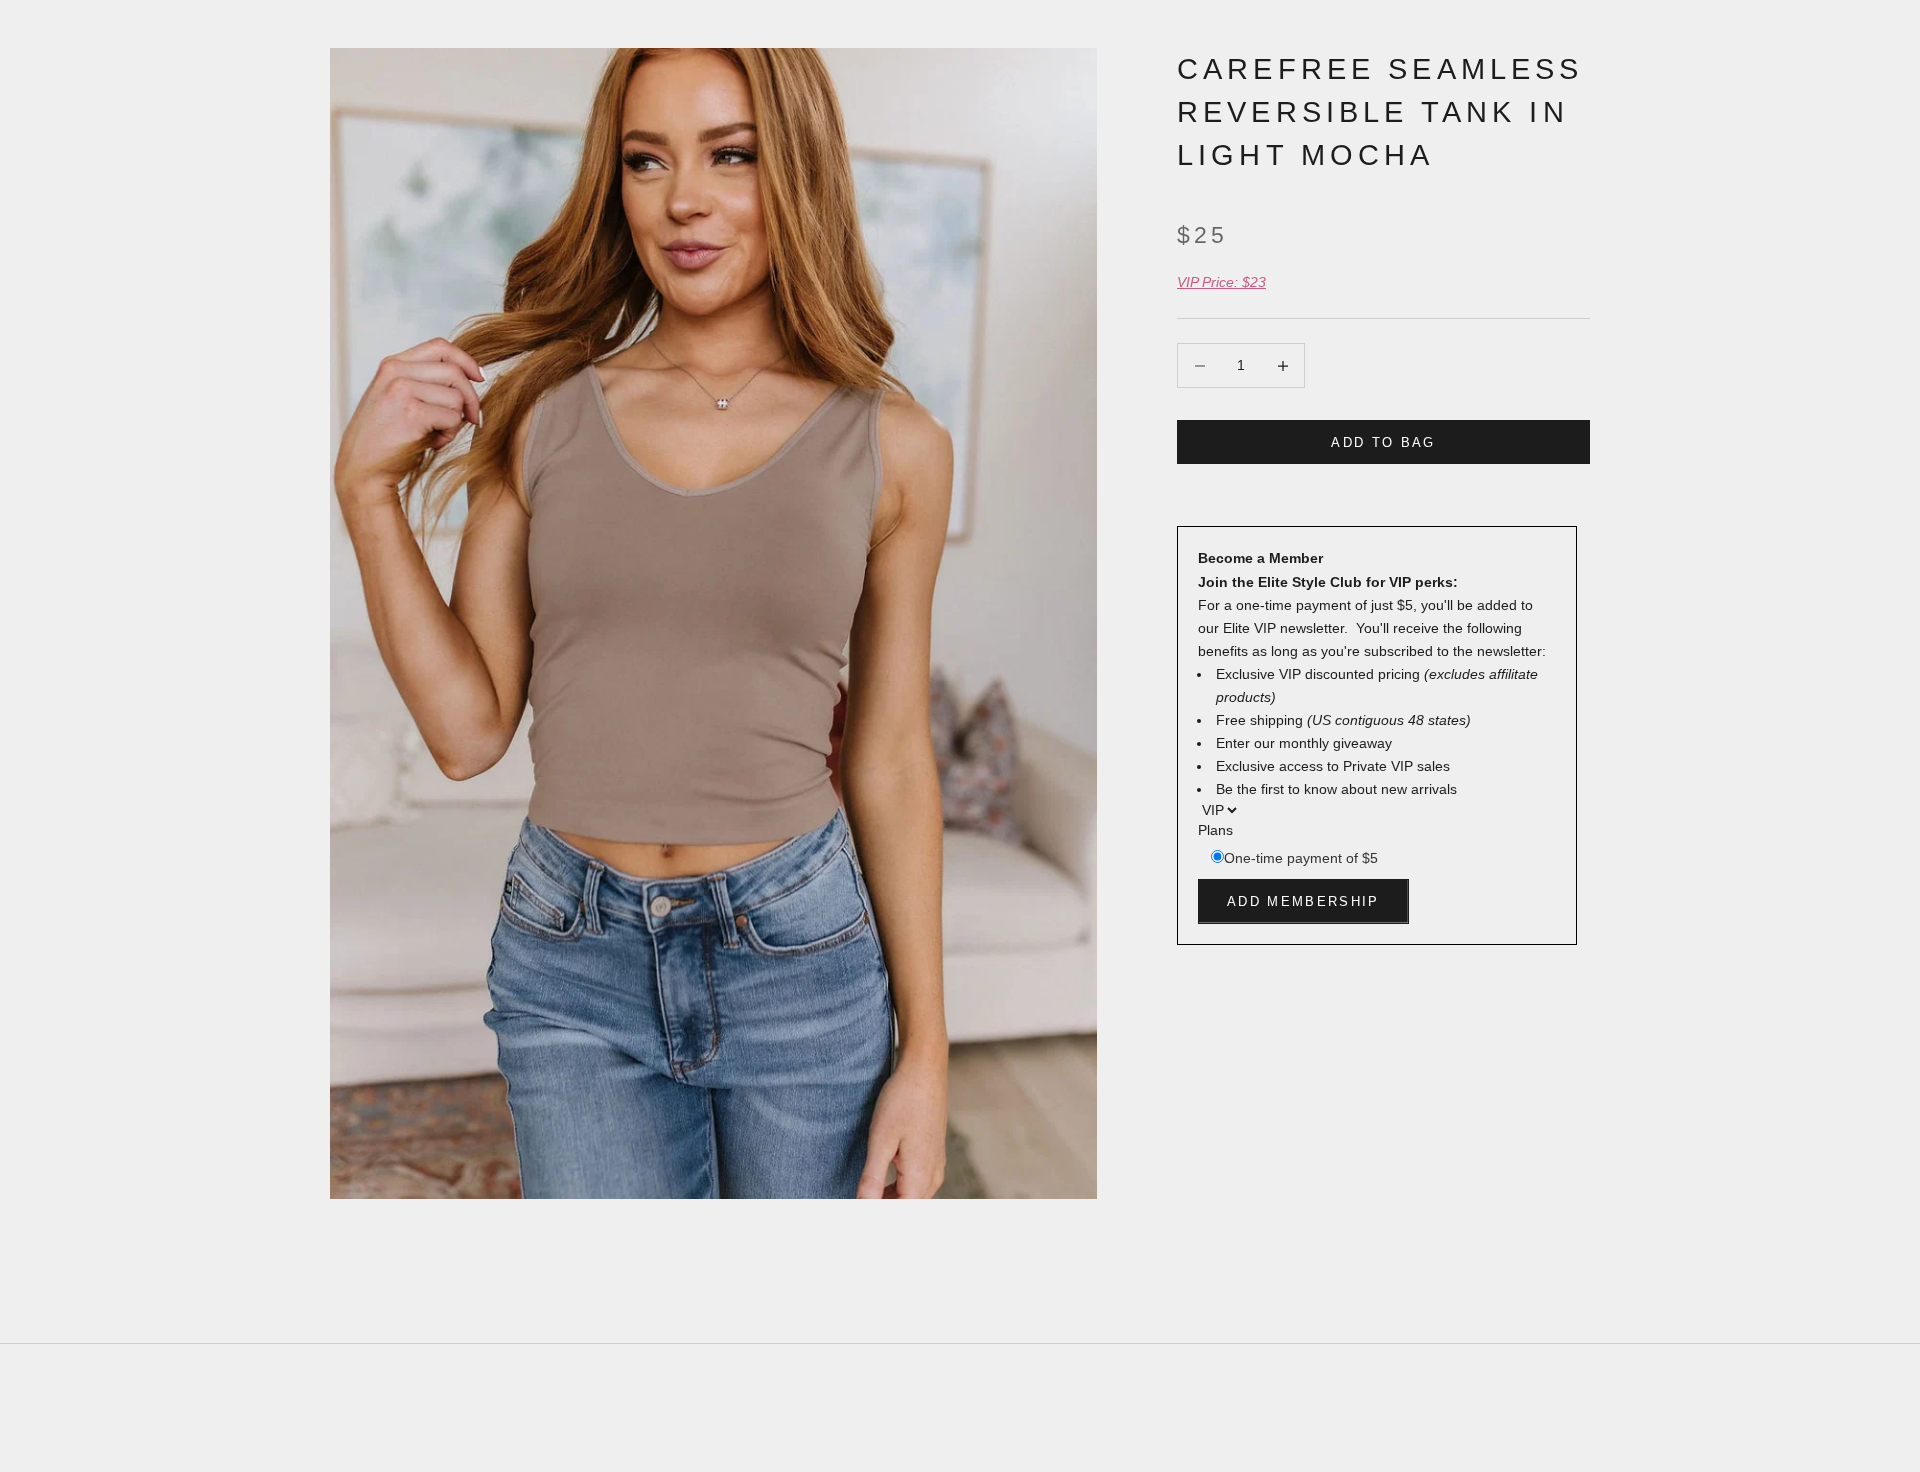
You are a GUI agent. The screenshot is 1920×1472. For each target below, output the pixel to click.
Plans (1215, 831)
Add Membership (1303, 901)
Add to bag (1383, 442)
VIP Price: (1221, 282)
